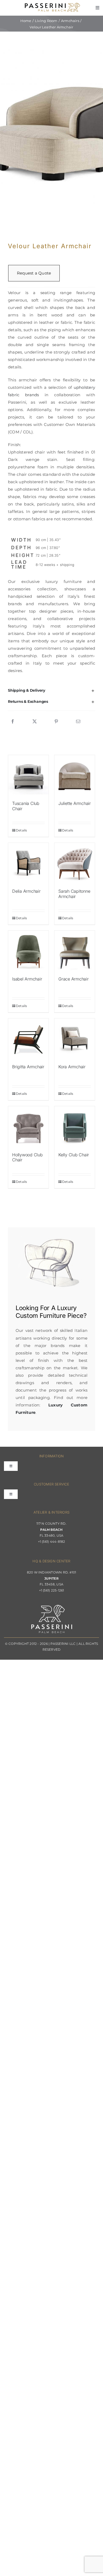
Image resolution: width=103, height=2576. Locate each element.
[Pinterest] (56, 722)
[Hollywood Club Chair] (28, 1126)
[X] (35, 722)
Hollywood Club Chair (27, 1157)
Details (22, 830)
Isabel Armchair (27, 979)
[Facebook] (13, 722)
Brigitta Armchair (28, 1067)
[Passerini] (52, 5)
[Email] (78, 722)
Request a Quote (34, 273)
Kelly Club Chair (74, 1155)
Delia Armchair (26, 891)
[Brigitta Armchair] (28, 1039)
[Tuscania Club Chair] (28, 775)
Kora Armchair (72, 1067)
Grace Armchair (74, 979)
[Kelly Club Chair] (75, 1126)
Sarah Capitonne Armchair (74, 894)
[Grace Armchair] (75, 951)
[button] (51, 691)
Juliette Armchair (75, 803)
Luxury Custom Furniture (46, 1312)
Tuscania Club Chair (26, 806)
